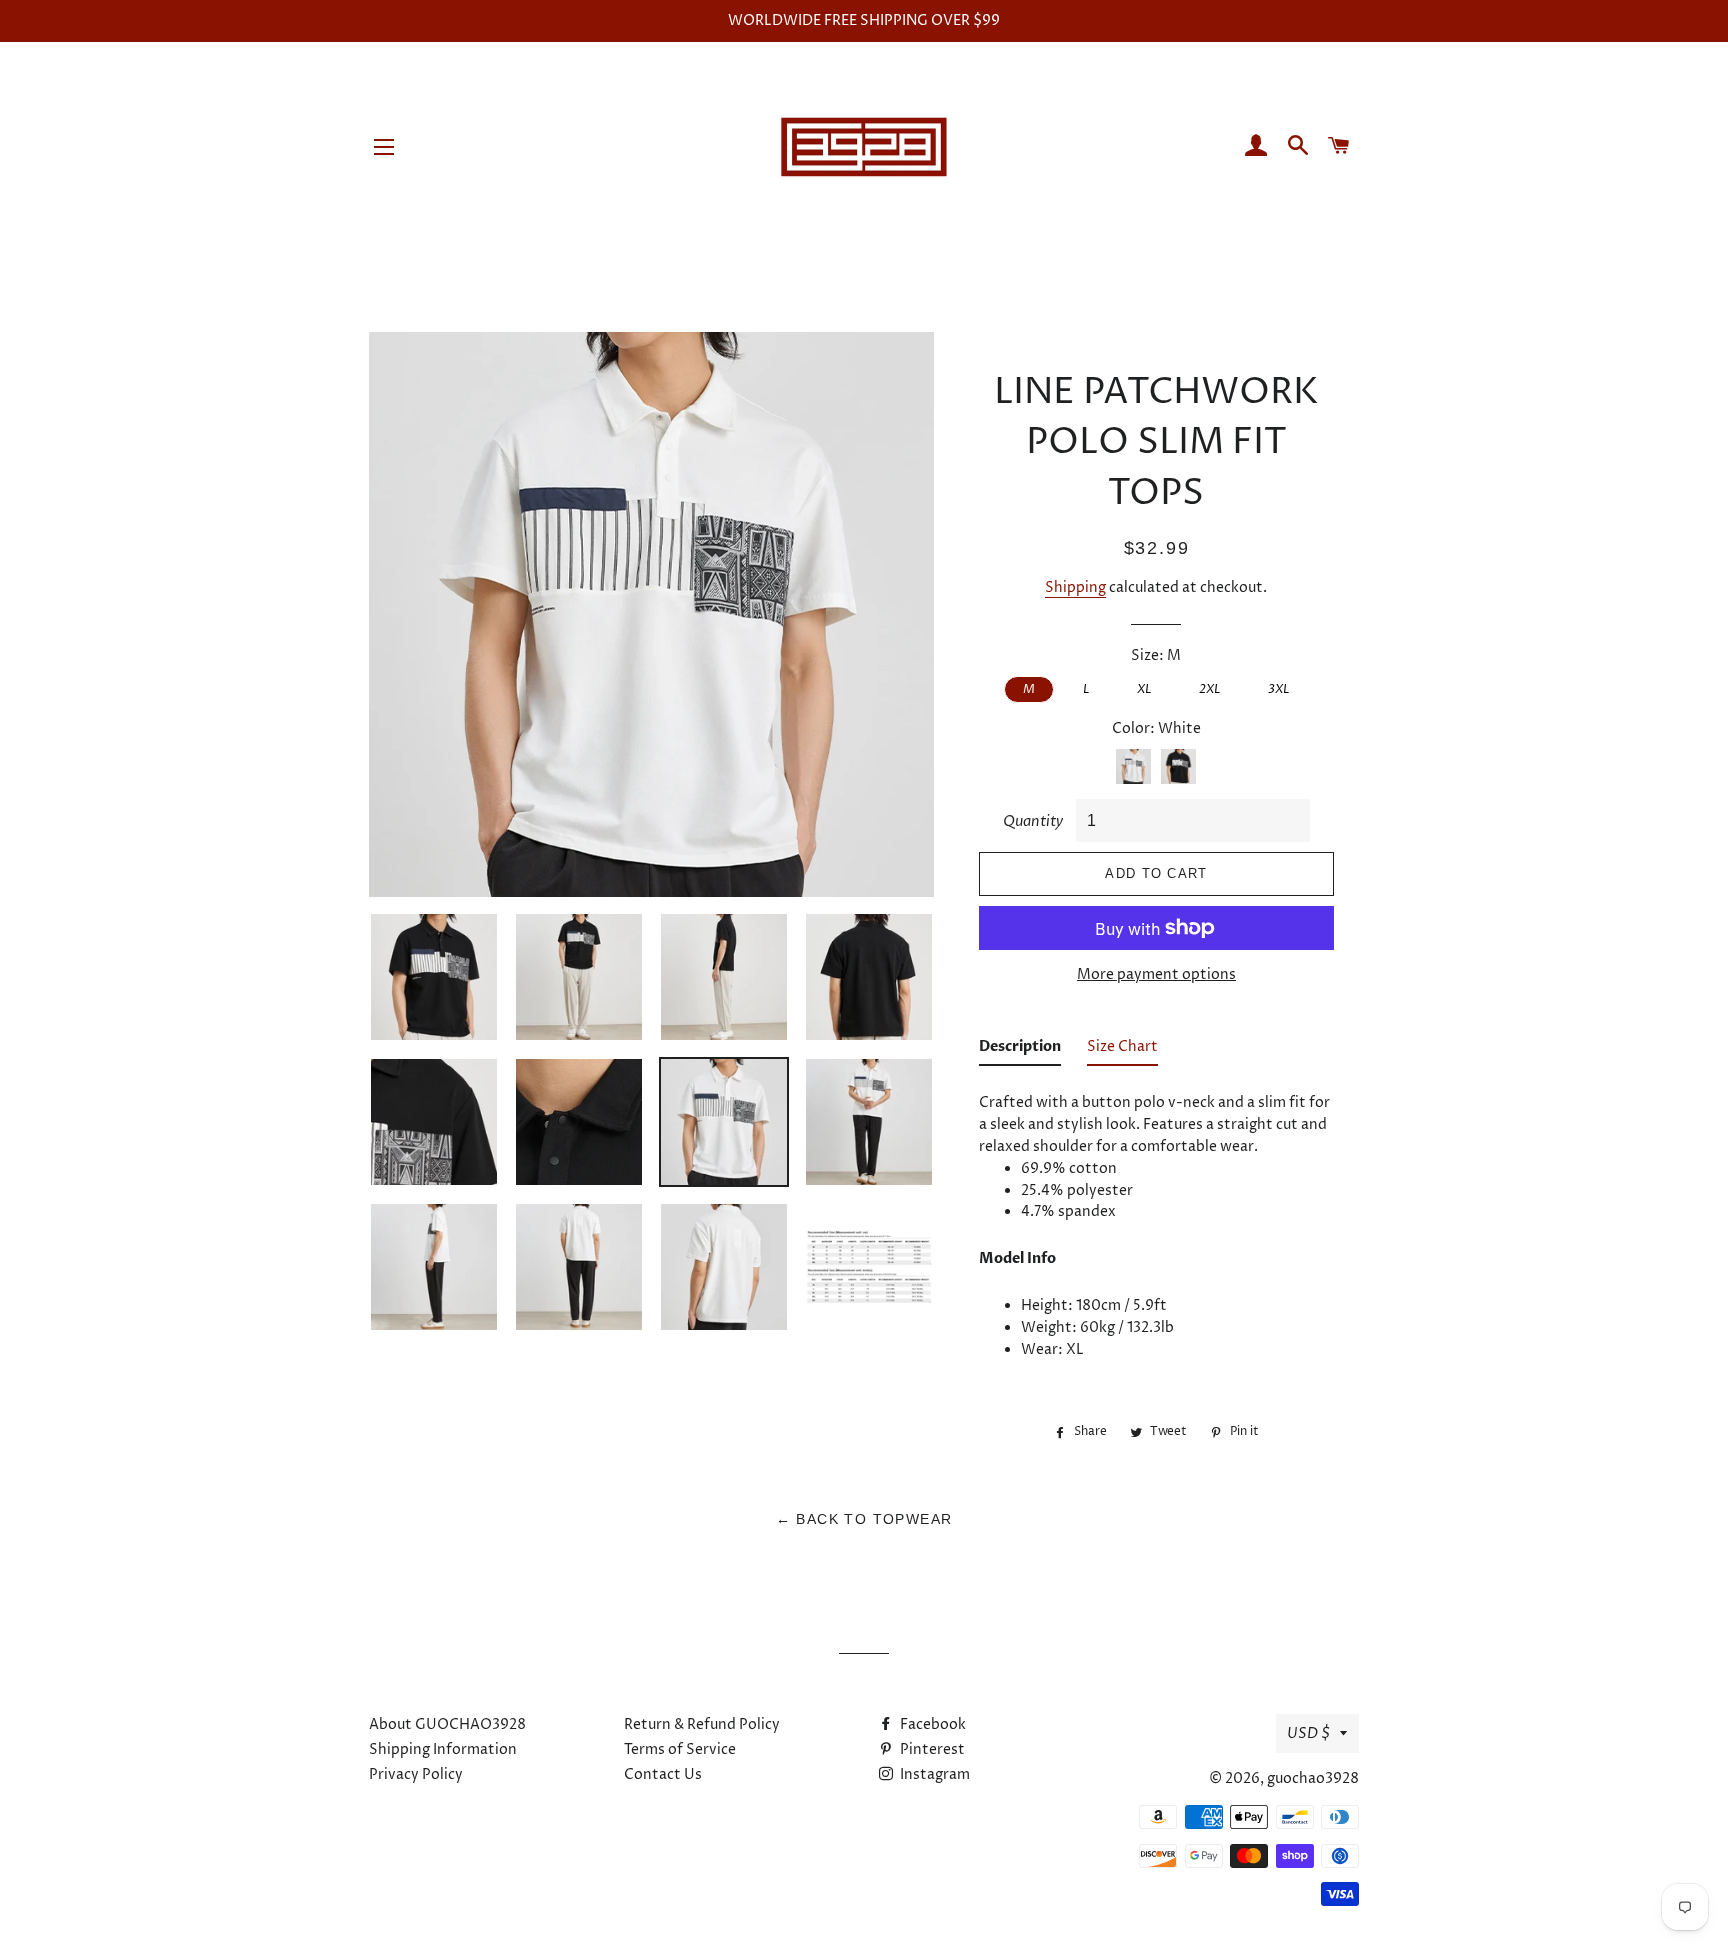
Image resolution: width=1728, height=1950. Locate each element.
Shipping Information (443, 1749)
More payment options (1156, 974)
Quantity (1033, 821)
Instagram (933, 1774)
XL (1144, 689)
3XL (1278, 689)
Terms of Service (680, 1749)
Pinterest (931, 1749)
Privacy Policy (416, 1774)
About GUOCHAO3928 (447, 1724)
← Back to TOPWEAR (864, 1519)
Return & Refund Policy (702, 1724)
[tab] (1020, 1051)
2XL (1209, 689)
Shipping (1075, 587)
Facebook (931, 1724)
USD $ (1308, 1733)
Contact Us (663, 1774)
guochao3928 (1313, 1778)
